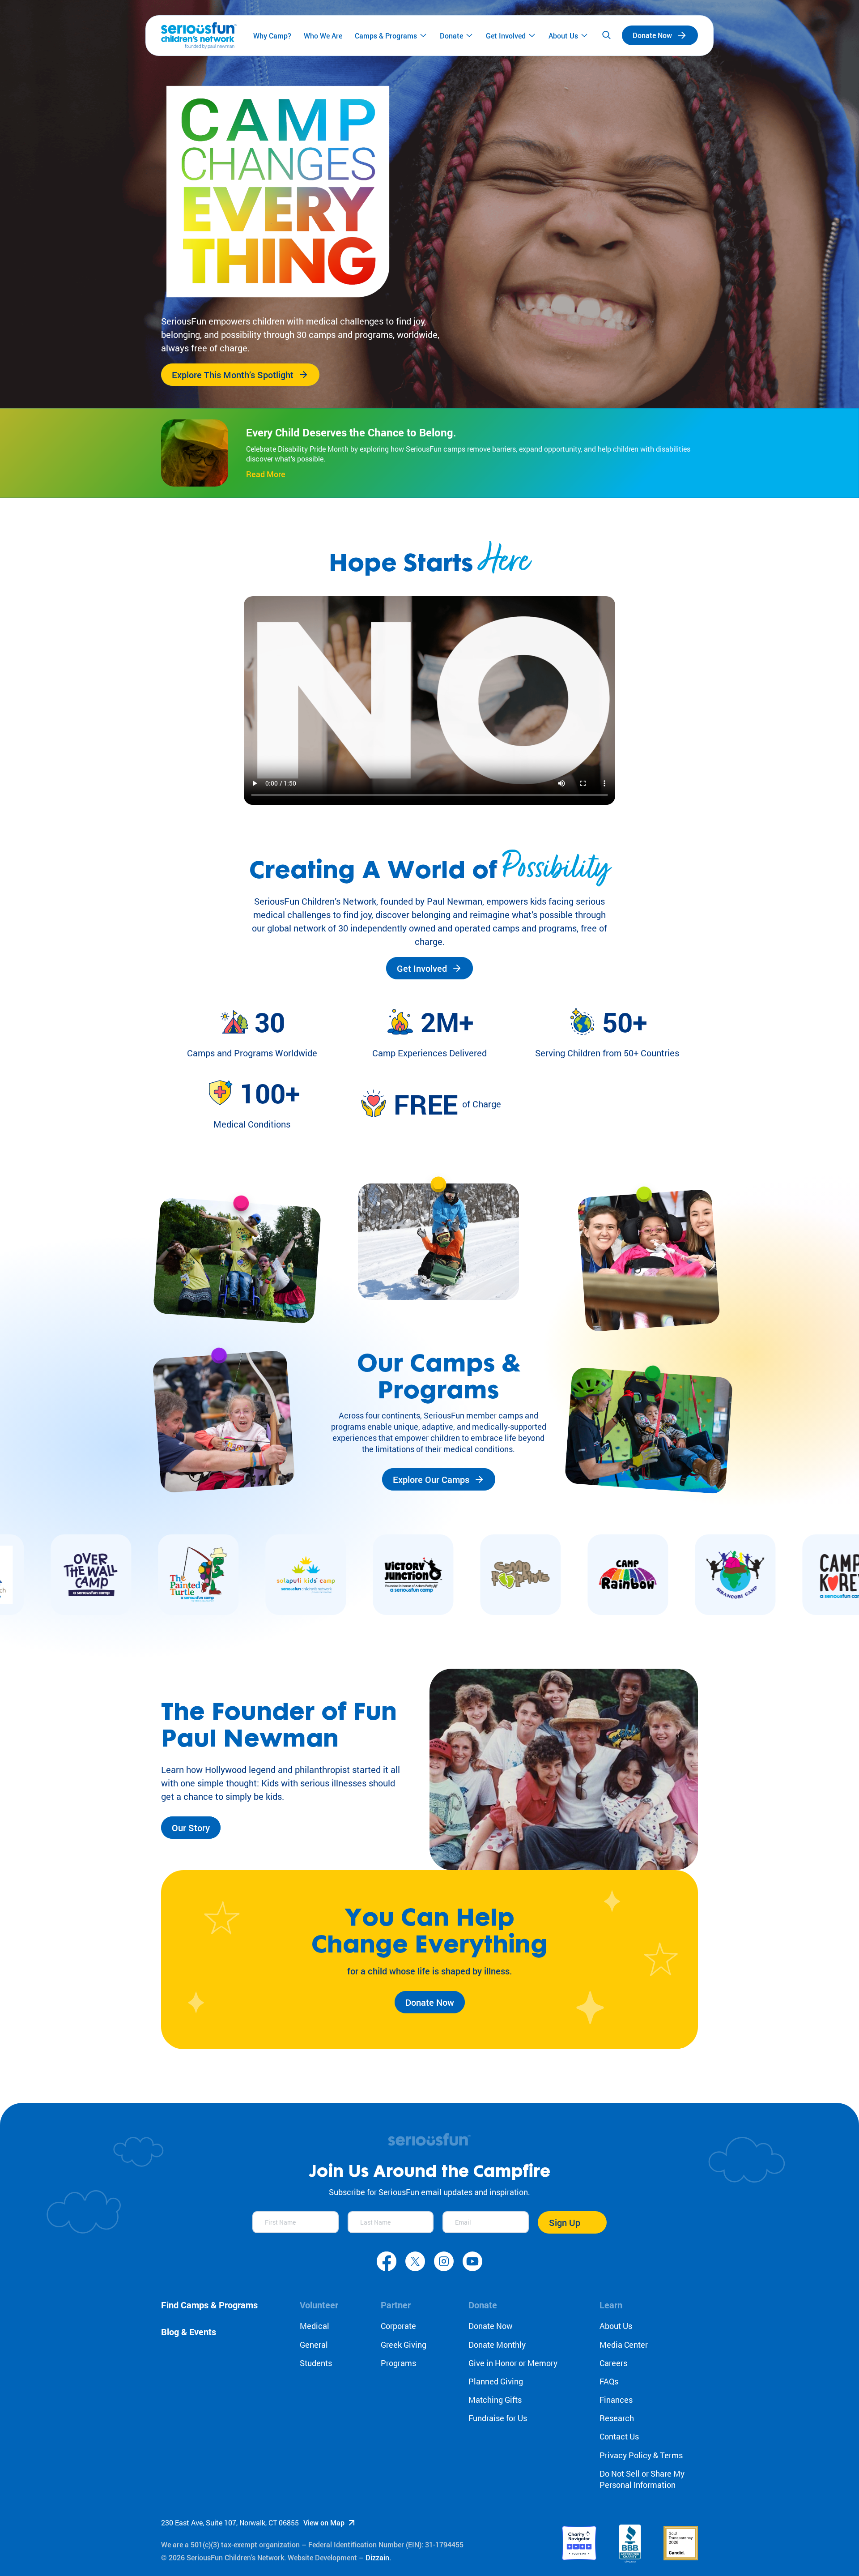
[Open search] (606, 35)
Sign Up (565, 2222)
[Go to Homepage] (199, 36)
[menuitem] (272, 35)
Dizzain (377, 2557)
